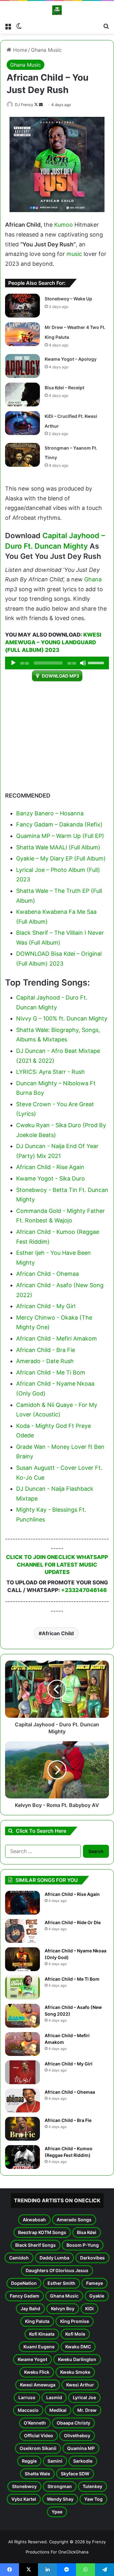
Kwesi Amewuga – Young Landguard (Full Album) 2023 (53, 642)
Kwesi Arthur (80, 2385)
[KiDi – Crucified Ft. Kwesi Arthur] (22, 423)
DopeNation (24, 2283)
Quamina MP (81, 2448)
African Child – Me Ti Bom (72, 1979)
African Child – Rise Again (72, 1894)
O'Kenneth (35, 2423)
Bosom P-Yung (83, 2245)
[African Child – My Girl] (22, 2072)
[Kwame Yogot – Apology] (22, 366)
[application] (57, 663)
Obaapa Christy (73, 2423)
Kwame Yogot (32, 2359)
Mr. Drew (87, 2410)
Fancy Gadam (25, 2296)
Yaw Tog (93, 2499)
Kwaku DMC (78, 2347)
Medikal (58, 2410)
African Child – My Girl (69, 2064)
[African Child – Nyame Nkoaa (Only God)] (22, 1959)
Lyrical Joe (84, 2397)
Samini (55, 2461)
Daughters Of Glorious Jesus (57, 2270)
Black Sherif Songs (35, 2245)
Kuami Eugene (39, 2347)
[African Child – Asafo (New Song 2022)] (22, 2016)
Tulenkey (92, 2486)
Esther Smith (61, 2283)
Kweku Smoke (75, 2372)
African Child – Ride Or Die (73, 1922)
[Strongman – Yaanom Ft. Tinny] (22, 455)
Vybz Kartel (24, 2499)
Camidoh (19, 2258)
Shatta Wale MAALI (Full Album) (58, 847)
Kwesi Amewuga (38, 2385)
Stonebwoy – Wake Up (68, 299)
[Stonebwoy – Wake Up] (22, 306)
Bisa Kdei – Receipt (64, 388)
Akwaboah (34, 2220)
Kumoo (63, 225)
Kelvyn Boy (63, 2308)
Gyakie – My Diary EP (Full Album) (61, 858)
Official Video (39, 2435)
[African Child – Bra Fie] (22, 2129)
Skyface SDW (75, 2474)
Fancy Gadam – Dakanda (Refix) (59, 824)
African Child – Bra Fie (68, 2120)
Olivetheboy (77, 2435)
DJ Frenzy (24, 105)
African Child (58, 1633)
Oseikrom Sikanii (38, 2448)
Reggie (29, 2461)
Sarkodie (83, 2461)
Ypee (57, 2512)
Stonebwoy (24, 2486)
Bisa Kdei (87, 2232)
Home (19, 50)
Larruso (27, 2397)
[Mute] (83, 663)
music (74, 254)
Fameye (95, 2283)
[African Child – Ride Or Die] (22, 1931)
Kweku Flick (37, 2372)
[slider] (97, 662)
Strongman (60, 2486)
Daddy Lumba (54, 2258)
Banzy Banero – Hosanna (50, 813)
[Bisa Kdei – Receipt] (22, 395)
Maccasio (28, 2410)
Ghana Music (46, 50)
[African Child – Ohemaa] (22, 2101)
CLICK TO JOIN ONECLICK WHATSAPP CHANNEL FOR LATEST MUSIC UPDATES (57, 1565)
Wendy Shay (60, 2499)
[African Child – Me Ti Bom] (22, 1987)
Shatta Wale (37, 2474)
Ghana (93, 579)
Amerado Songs (74, 2220)
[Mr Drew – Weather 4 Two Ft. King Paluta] (22, 334)
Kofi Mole (75, 2334)
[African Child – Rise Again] (22, 1903)
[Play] (13, 663)
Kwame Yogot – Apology (71, 359)
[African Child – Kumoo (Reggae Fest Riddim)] (22, 2157)
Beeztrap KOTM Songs (42, 2232)
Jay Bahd (30, 2308)
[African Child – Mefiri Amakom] (22, 2044)
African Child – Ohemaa (70, 2092)
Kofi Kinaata (42, 2334)
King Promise (75, 2321)
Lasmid (54, 2397)
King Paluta (37, 2321)
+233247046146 (84, 1590)
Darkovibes (92, 2258)
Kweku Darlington (77, 2359)
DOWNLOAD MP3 (60, 676)
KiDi (89, 2308)
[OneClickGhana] (57, 10)
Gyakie (97, 2296)
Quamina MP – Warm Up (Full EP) (60, 836)
